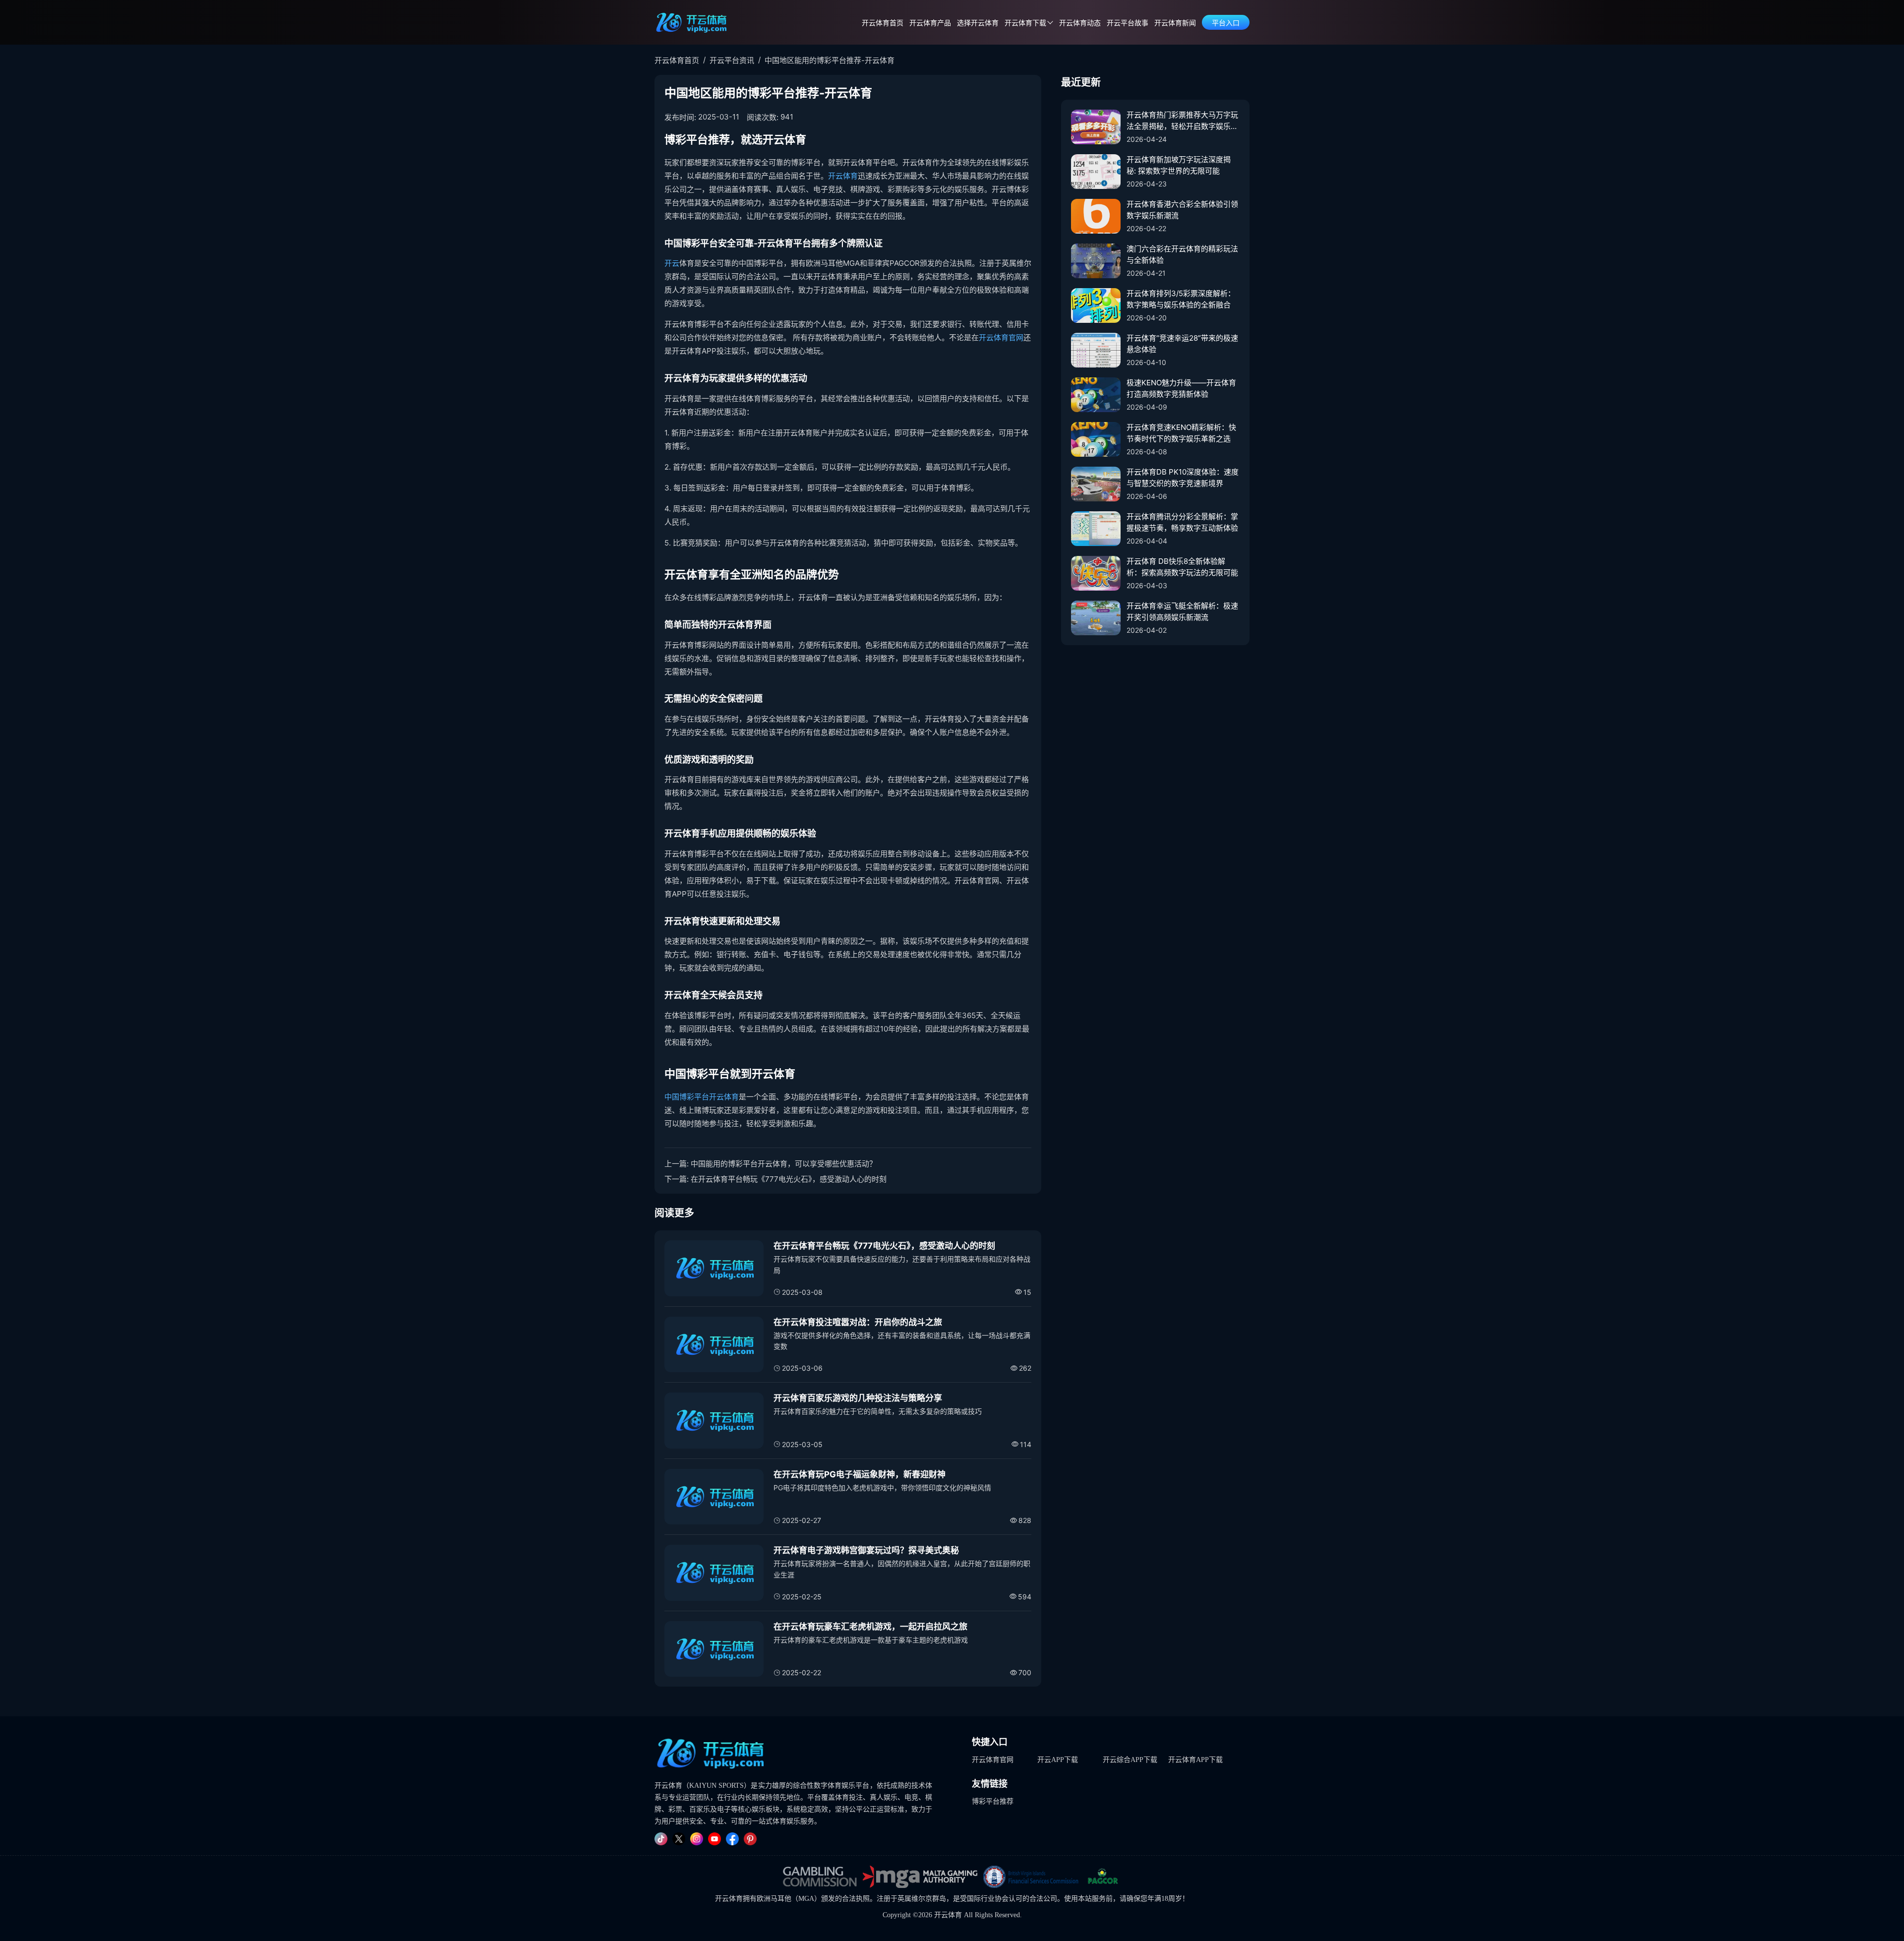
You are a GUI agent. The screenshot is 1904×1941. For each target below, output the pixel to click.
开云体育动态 (1080, 23)
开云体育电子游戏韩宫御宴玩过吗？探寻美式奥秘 (866, 1550)
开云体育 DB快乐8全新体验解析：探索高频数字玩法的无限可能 (1182, 567)
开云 (672, 263)
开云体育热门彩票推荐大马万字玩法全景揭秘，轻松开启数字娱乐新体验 (1182, 121)
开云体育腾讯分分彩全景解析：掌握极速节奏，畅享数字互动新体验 (1182, 522)
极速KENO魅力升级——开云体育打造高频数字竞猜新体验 (1181, 388)
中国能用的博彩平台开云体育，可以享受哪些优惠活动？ (784, 1164)
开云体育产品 (930, 23)
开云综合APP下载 (1130, 1760)
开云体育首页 (883, 23)
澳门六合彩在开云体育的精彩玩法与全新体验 (1182, 254)
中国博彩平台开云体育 (702, 1097)
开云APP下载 (1058, 1760)
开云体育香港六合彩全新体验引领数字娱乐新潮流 (1182, 210)
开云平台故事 (1128, 23)
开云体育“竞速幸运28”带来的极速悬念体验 (1182, 344)
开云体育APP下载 (1195, 1760)
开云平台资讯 (732, 60)
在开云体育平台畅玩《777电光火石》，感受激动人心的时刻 (789, 1179)
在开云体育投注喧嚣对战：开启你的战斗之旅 (858, 1322)
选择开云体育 (978, 23)
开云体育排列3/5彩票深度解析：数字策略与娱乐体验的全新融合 (1181, 299)
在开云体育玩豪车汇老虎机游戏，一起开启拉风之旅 (870, 1627)
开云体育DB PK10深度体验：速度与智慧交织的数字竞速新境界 (1183, 478)
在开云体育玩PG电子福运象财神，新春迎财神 (860, 1474)
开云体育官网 (1001, 337)
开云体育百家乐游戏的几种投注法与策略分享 (858, 1398)
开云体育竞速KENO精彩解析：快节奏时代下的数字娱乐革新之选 (1181, 433)
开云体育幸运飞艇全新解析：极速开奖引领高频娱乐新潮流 (1182, 611)
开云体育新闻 (1175, 23)
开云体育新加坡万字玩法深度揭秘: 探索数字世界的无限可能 (1179, 165)
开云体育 (843, 176)
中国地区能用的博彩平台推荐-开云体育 (830, 60)
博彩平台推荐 (993, 1801)
